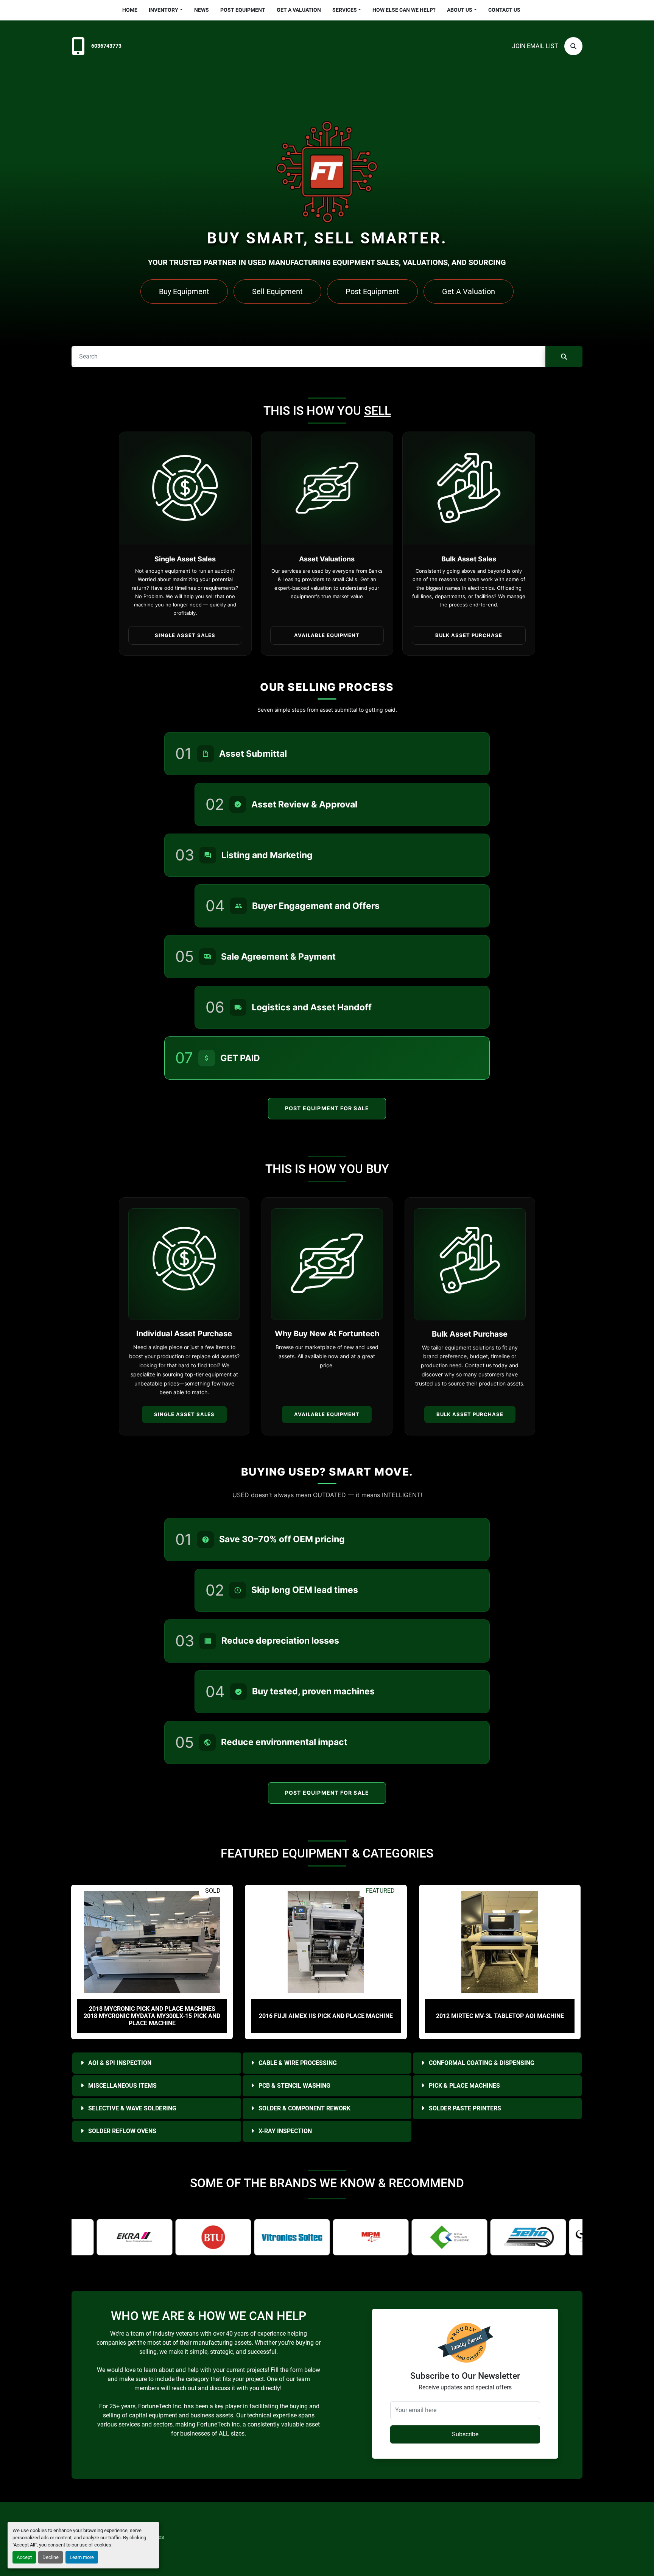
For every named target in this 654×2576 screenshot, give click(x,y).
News (202, 10)
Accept (24, 2557)
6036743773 (106, 46)
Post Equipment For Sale (327, 1108)
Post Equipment (243, 10)
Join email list (535, 46)
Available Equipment (327, 1414)
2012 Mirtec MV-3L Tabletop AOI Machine (326, 2016)
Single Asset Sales (184, 1414)
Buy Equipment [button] (184, 291)
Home (130, 10)
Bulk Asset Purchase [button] (469, 635)
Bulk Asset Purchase (470, 1414)
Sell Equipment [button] (277, 291)
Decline (51, 2557)
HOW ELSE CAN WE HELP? (404, 10)
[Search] (564, 357)
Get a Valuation (299, 10)
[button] (166, 10)
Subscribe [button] (465, 2434)
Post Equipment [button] (372, 291)
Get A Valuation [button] (469, 291)
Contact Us (504, 10)
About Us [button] (460, 10)
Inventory (163, 10)
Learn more (82, 2557)
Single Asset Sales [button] (185, 635)
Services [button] (345, 10)
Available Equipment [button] (327, 635)
